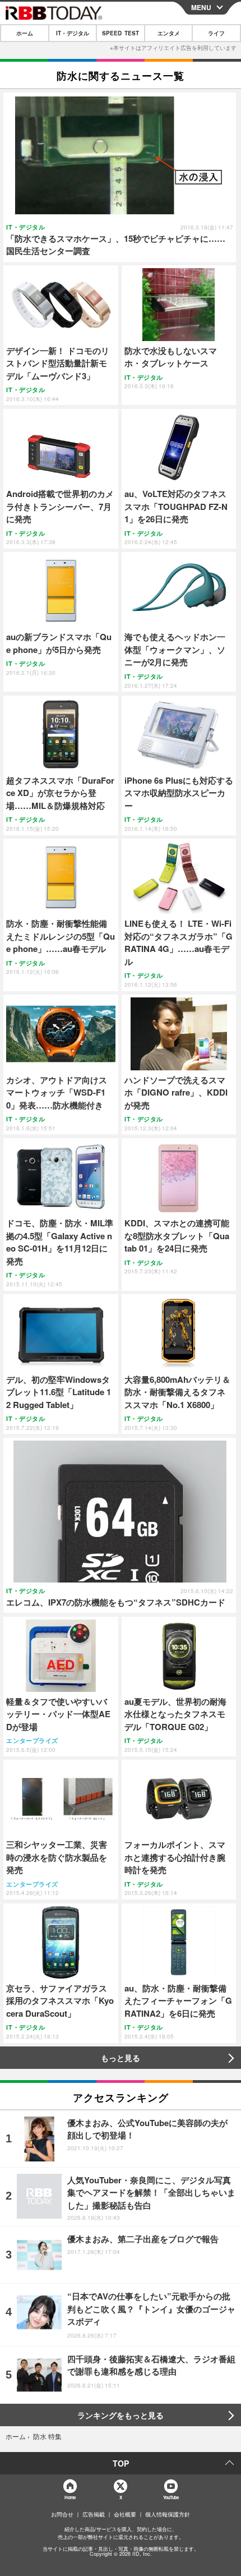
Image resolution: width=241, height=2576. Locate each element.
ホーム (25, 33)
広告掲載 (94, 2514)
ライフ (216, 33)
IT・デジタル (73, 33)
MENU (201, 7)
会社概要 (125, 2514)
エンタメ (169, 33)
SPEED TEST (121, 33)
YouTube (171, 2497)
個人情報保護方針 (168, 2514)
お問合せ (62, 2514)
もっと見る (121, 2058)
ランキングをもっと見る (121, 2415)
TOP (121, 2463)
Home (70, 2497)
